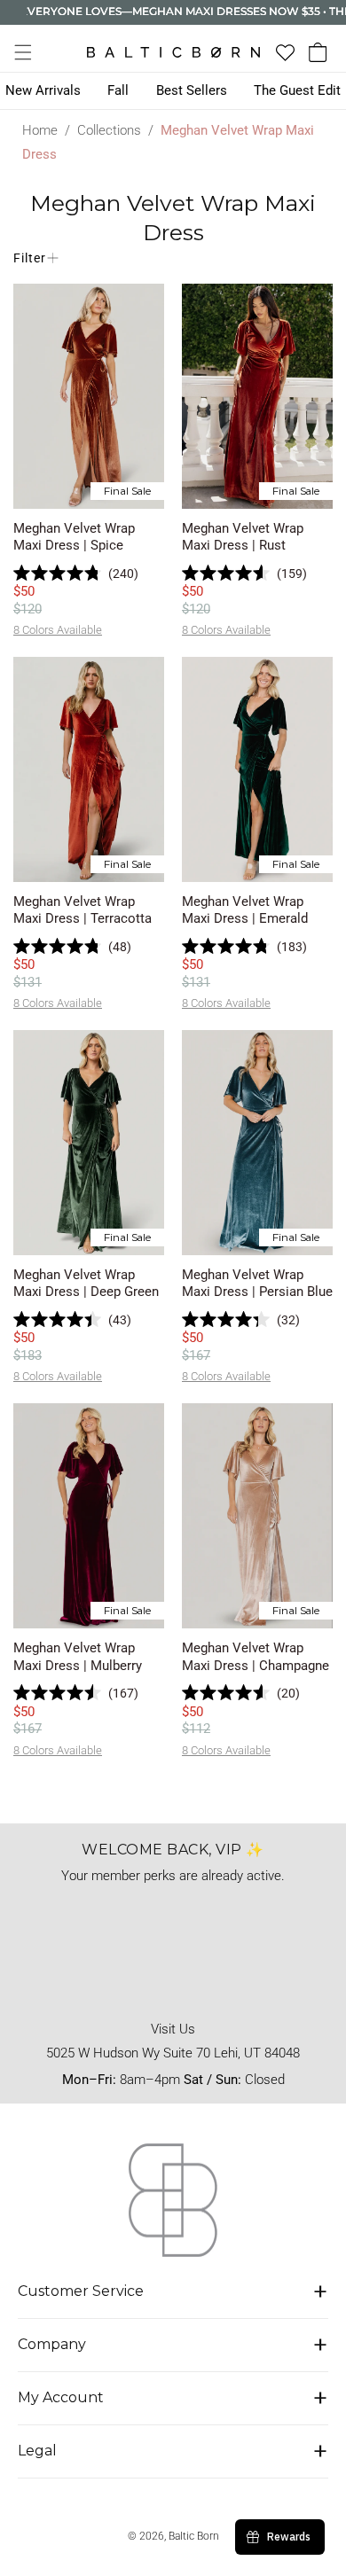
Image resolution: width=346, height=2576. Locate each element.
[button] (23, 52)
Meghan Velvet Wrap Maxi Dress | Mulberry (78, 1657)
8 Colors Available (58, 630)
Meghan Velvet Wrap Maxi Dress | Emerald (245, 910)
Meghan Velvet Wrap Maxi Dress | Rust (243, 537)
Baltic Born (194, 2536)
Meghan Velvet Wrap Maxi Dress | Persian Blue (257, 1284)
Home (40, 130)
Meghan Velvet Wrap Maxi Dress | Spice (74, 537)
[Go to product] (89, 396)
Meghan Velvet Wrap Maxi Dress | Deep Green (86, 1284)
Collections (109, 130)
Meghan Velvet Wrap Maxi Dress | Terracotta (83, 910)
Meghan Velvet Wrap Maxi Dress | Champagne (256, 1657)
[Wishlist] (285, 53)
